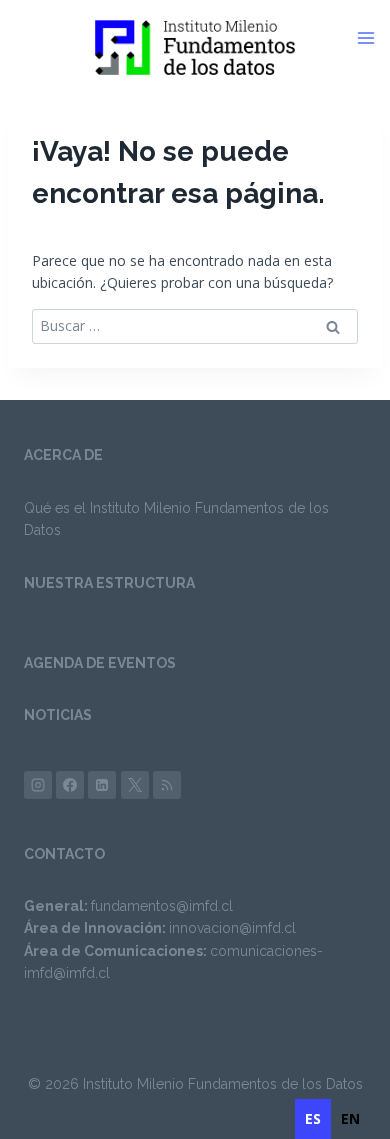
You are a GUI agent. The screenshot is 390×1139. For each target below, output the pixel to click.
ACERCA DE (63, 455)
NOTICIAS (58, 715)
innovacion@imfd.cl (232, 928)
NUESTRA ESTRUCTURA (109, 583)
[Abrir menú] (373, 38)
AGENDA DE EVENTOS (100, 663)
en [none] (350, 1118)
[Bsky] (167, 785)
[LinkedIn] (102, 785)
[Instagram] (38, 785)
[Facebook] (70, 785)
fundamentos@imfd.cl (162, 906)
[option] (350, 1119)
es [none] (313, 1118)
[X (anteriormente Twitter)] (135, 785)
